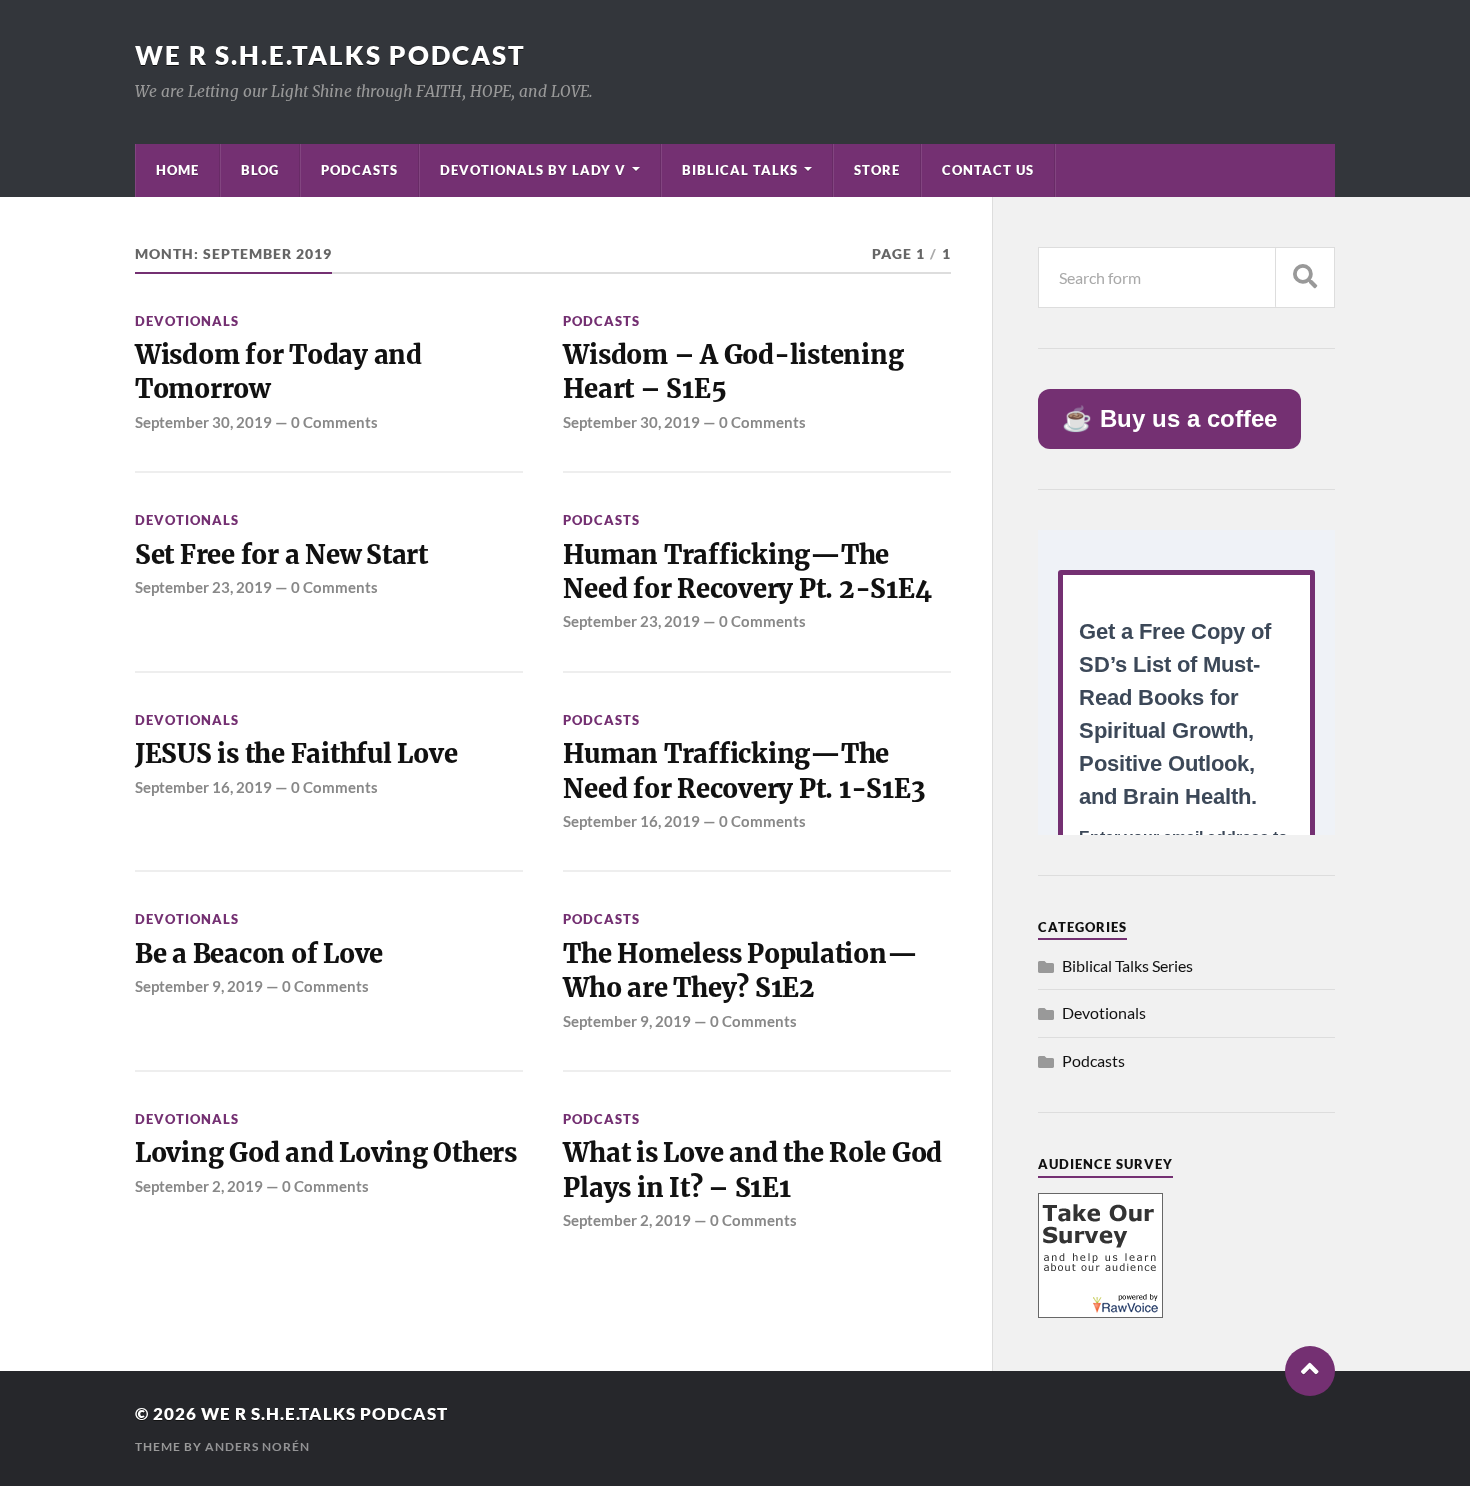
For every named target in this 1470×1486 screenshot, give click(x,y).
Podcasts (359, 170)
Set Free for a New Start (281, 555)
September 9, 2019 (199, 986)
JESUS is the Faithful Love (296, 754)
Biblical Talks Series (1127, 965)
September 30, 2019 (203, 422)
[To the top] (1310, 1371)
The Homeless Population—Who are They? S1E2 (740, 971)
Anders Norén (257, 1446)
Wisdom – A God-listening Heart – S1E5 (733, 372)
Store (877, 170)
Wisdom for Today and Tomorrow (278, 372)
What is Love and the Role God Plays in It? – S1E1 (752, 1170)
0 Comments (334, 422)
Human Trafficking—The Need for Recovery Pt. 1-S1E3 (744, 771)
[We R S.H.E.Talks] (1100, 1311)
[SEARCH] (1305, 277)
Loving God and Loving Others (326, 1153)
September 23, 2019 (203, 587)
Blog (260, 170)
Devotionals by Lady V (533, 170)
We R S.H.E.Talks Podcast (330, 55)
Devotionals (187, 321)
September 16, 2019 (203, 787)
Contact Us (988, 170)
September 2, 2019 (199, 1186)
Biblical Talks (740, 170)
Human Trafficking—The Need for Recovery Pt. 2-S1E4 (747, 572)
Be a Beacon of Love (259, 954)
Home (177, 170)
